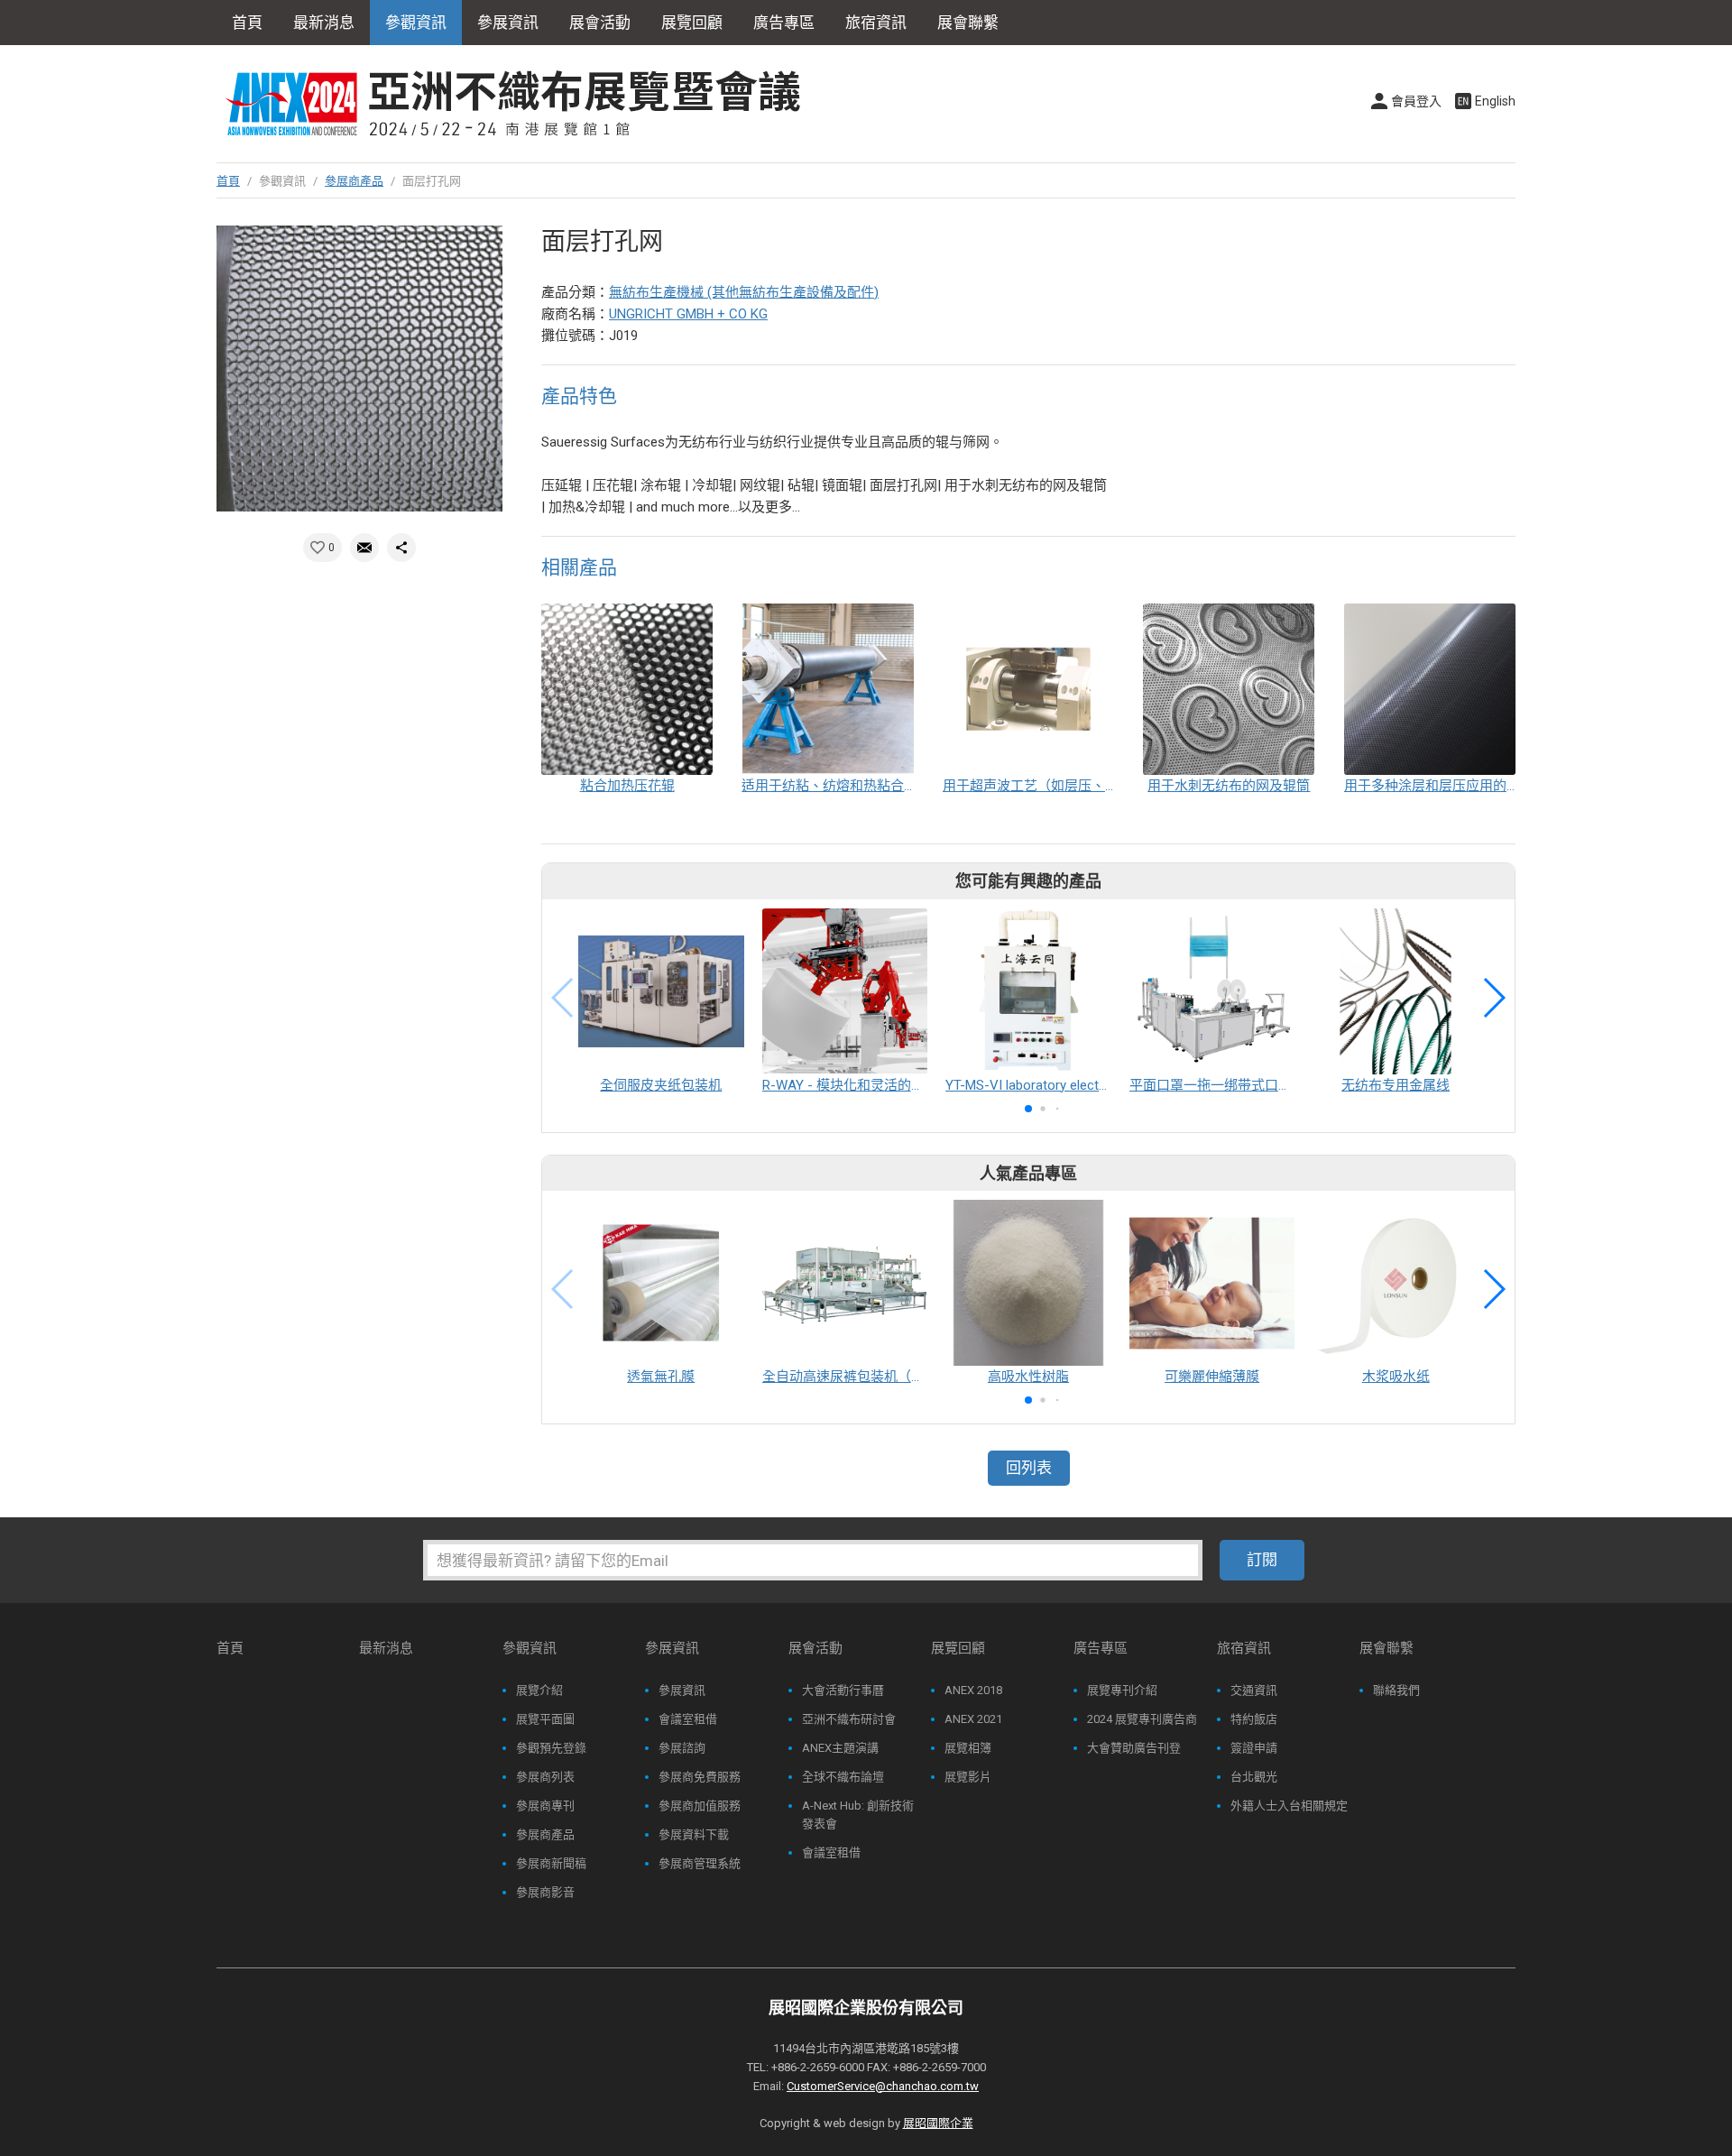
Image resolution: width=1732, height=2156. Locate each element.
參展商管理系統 (700, 1863)
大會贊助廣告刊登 (1134, 1748)
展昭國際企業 (938, 2123)
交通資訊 (1254, 1690)
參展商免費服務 (700, 1777)
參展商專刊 (545, 1806)
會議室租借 (688, 1719)
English (1495, 101)
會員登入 (1416, 101)
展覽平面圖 (545, 1719)
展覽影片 (968, 1777)
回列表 (1029, 1468)
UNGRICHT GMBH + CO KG (688, 314)
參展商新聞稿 (551, 1863)
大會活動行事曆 (843, 1690)
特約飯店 (1254, 1719)
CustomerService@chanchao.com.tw (883, 2086)
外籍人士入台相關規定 (1289, 1806)
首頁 (247, 23)
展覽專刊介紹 (1122, 1690)
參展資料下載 (694, 1834)
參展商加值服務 (700, 1806)
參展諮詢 (682, 1748)
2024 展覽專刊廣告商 (1142, 1719)
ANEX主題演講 (840, 1748)
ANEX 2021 (973, 1719)
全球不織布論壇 (843, 1777)
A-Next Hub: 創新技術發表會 (858, 1815)
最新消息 (324, 23)
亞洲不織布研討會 (849, 1719)
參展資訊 (682, 1690)
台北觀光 (1254, 1777)
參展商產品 (354, 181)
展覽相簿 (968, 1748)
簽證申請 (1254, 1748)
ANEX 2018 (973, 1690)
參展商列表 (545, 1777)
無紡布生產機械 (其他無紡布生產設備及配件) (744, 292)
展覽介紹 (539, 1690)
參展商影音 (545, 1892)
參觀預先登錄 (551, 1748)
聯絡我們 (1396, 1690)
